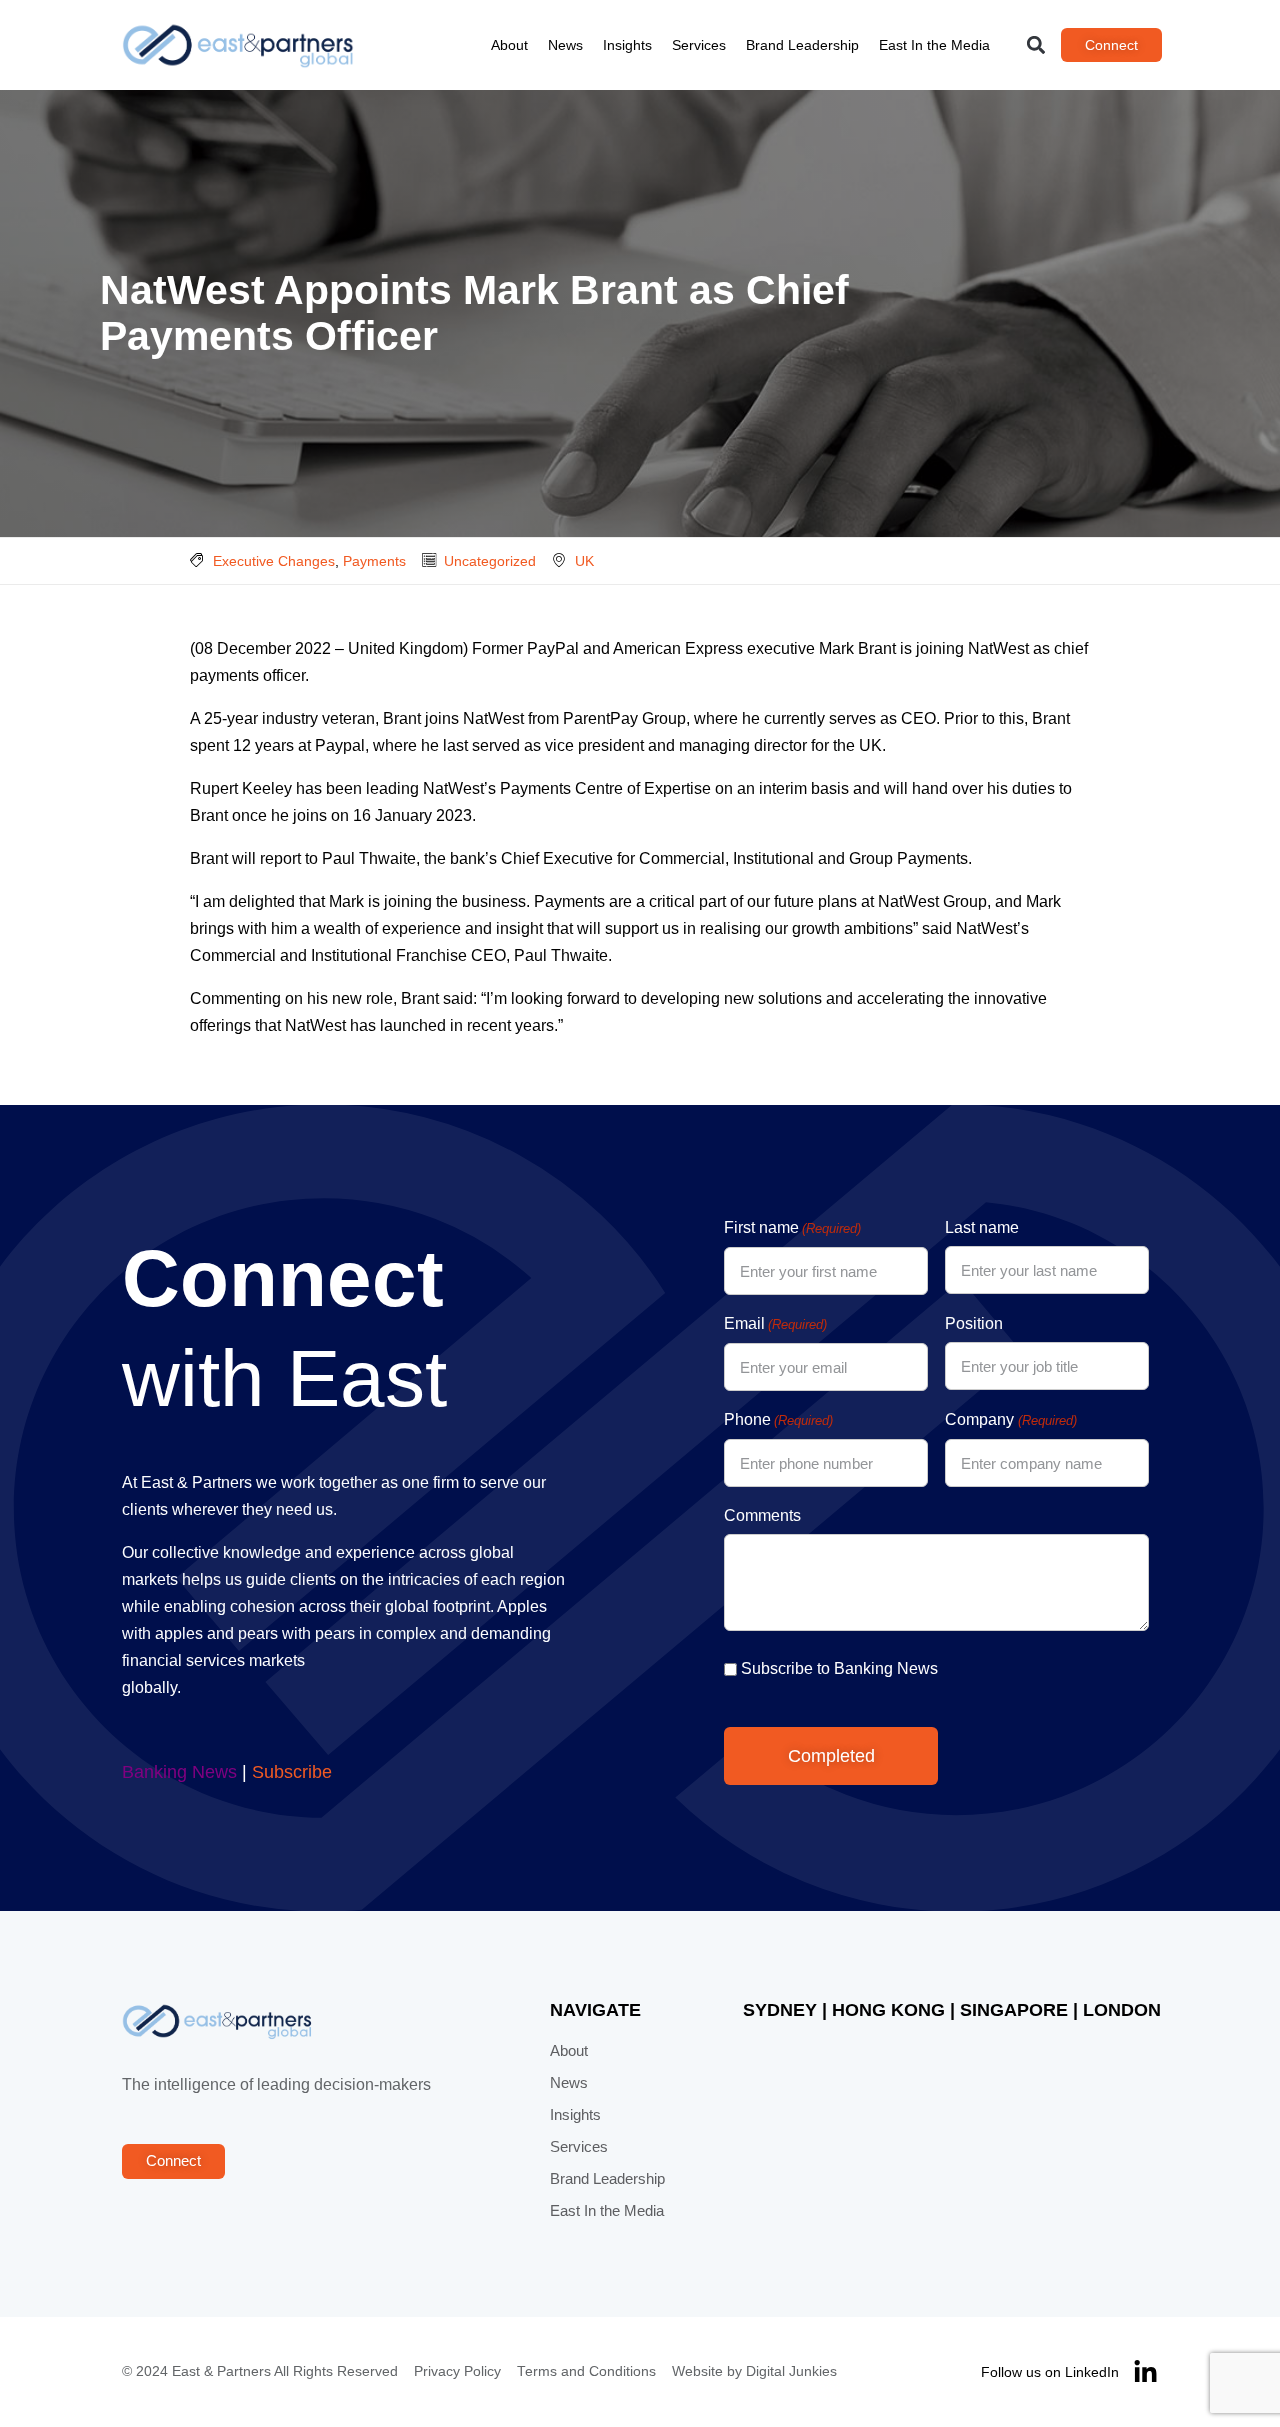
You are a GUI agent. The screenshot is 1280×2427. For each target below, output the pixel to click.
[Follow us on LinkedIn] (1145, 2372)
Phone (778, 1419)
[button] (1036, 45)
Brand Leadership (802, 45)
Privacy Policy (457, 2371)
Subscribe (292, 1772)
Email (775, 1323)
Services (699, 45)
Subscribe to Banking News (839, 1668)
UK (584, 561)
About (509, 45)
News (565, 45)
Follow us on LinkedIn (1050, 2372)
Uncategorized (490, 561)
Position (974, 1323)
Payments (374, 561)
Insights (627, 45)
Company (1010, 1419)
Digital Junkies (791, 2371)
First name (792, 1227)
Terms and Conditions (586, 2371)
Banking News (179, 1772)
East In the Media (934, 45)
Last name (982, 1227)
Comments (762, 1515)
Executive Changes (274, 561)
